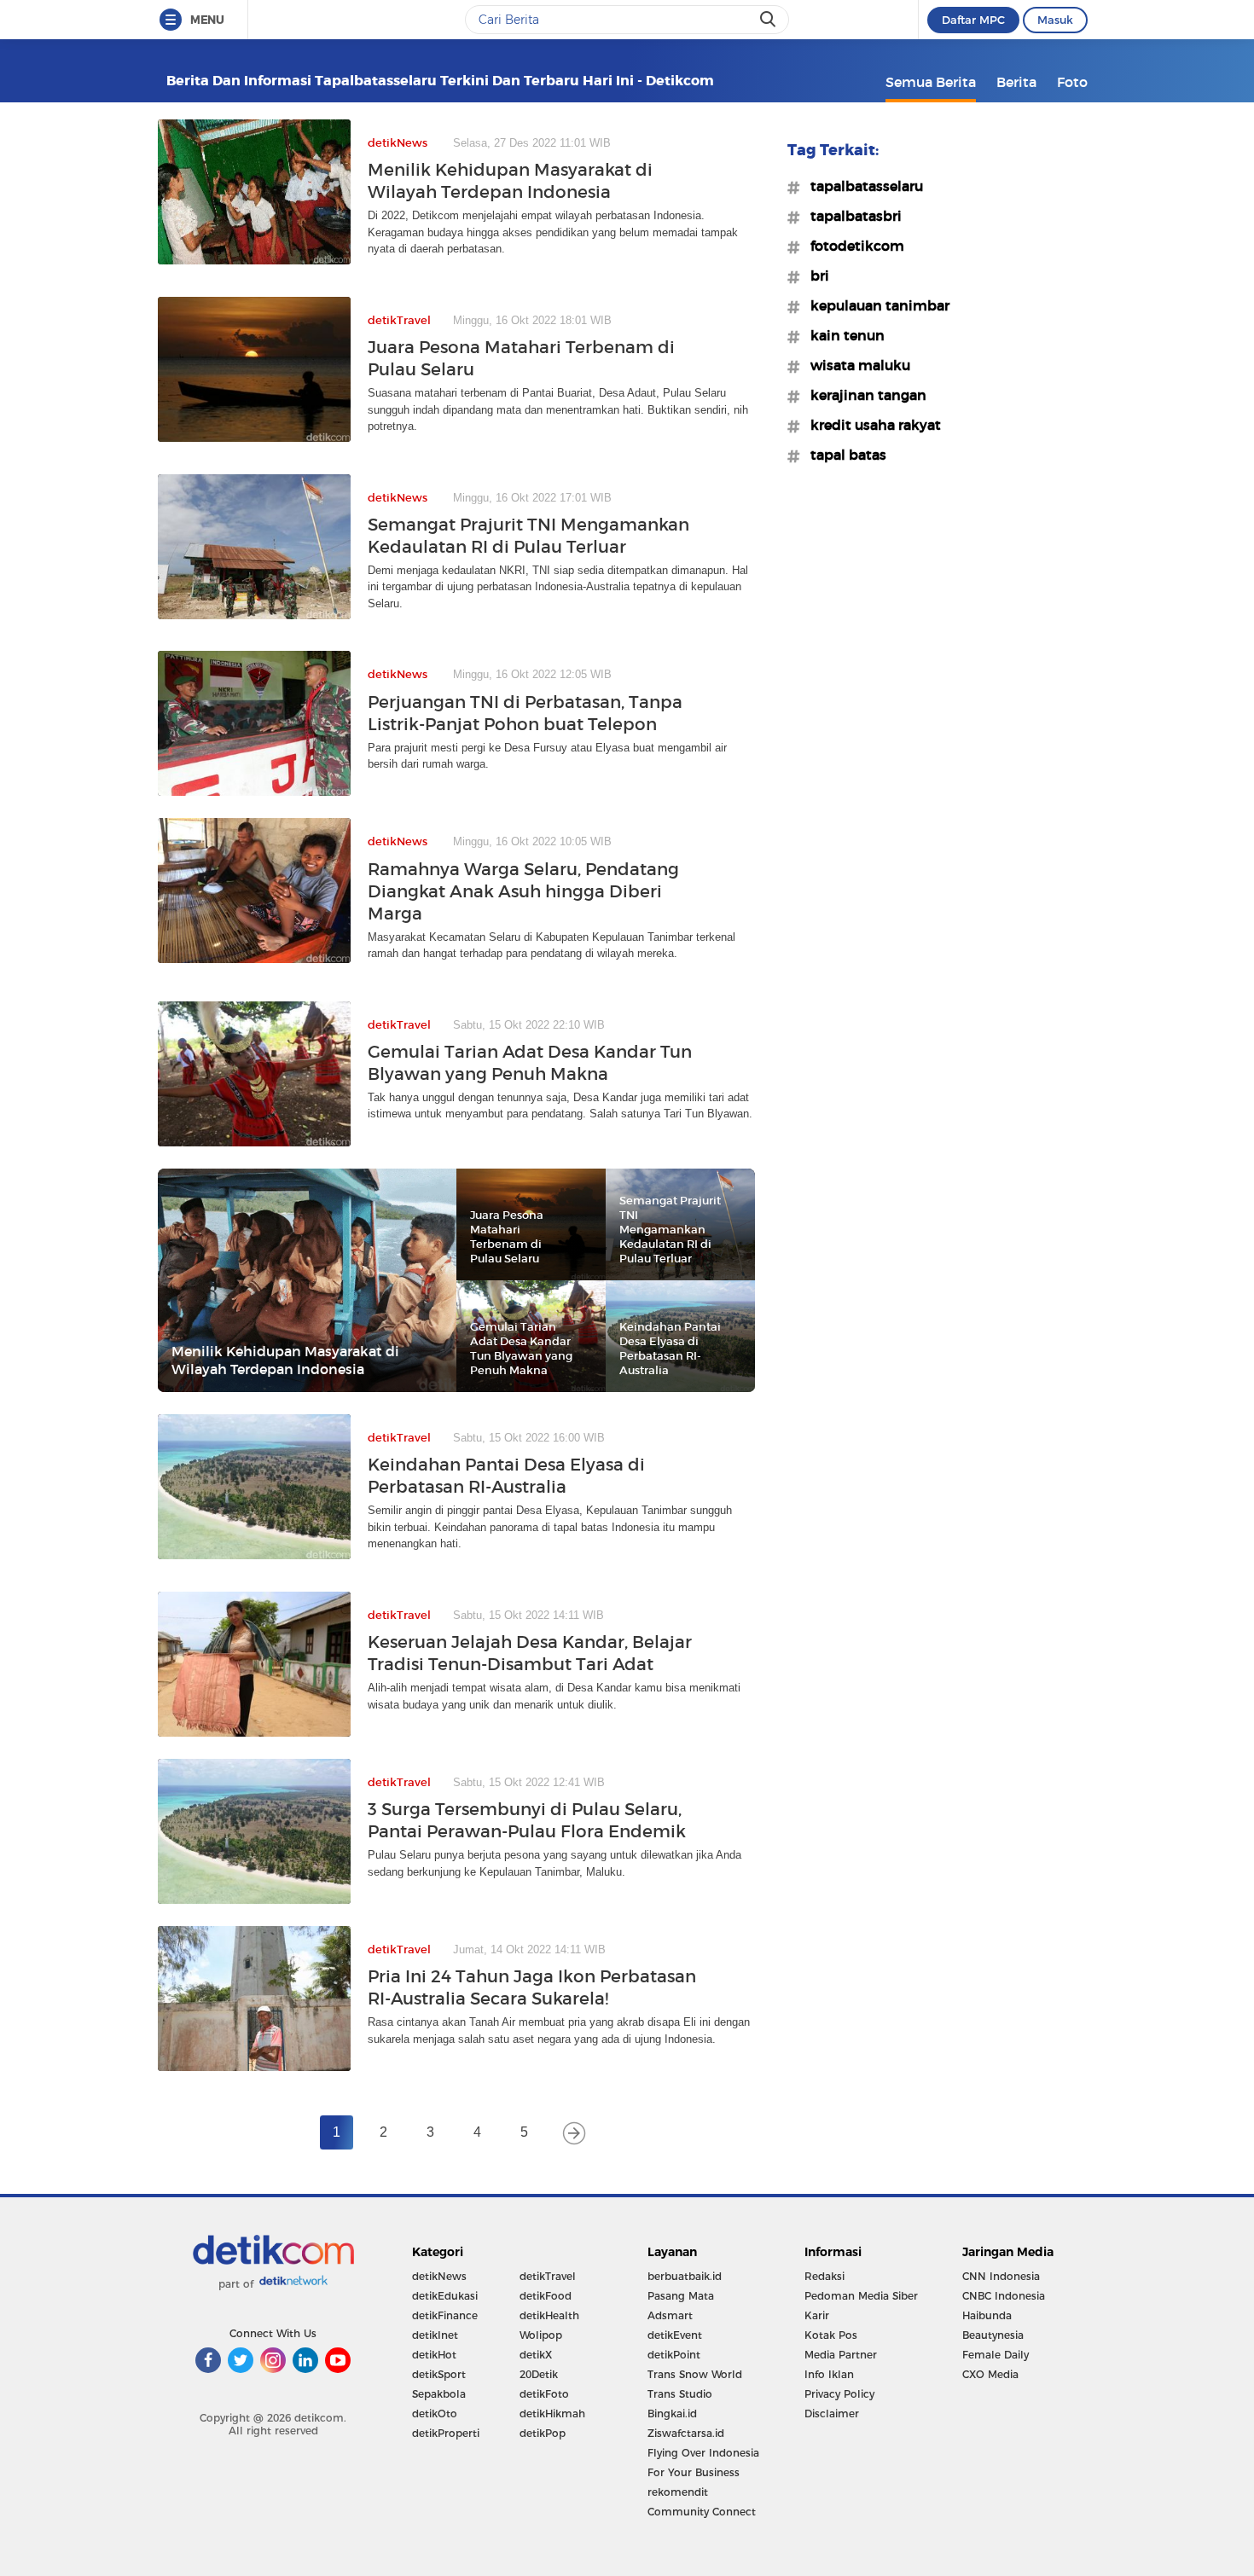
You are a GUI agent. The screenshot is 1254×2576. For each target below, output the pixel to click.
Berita (1016, 82)
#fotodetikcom (852, 246)
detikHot (434, 2355)
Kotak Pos (831, 2335)
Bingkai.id (672, 2414)
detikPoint (674, 2355)
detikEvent (675, 2335)
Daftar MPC (973, 20)
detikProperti (446, 2433)
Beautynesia (993, 2335)
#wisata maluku (855, 365)
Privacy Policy (839, 2394)
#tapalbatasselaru (862, 186)
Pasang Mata (681, 2296)
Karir (817, 2315)
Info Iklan (829, 2374)
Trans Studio (680, 2394)
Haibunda (987, 2315)
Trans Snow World (695, 2374)
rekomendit (678, 2492)
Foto (1072, 82)
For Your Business (694, 2472)
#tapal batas (843, 455)
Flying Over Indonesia (703, 2453)
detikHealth (549, 2315)
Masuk (1055, 20)
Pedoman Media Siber (861, 2296)
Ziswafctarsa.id (686, 2433)
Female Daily (996, 2355)
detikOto (435, 2414)
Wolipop (541, 2335)
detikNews (439, 2276)
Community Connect (702, 2512)
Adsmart (670, 2315)
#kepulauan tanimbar (875, 305)
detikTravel (548, 2276)
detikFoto (544, 2394)
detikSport (439, 2374)
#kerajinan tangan (863, 395)
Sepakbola (439, 2394)
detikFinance (445, 2315)
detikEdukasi (445, 2296)
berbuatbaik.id (685, 2276)
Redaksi (824, 2276)
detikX (536, 2355)
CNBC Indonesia (1004, 2296)
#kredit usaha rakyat (871, 425)
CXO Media (990, 2374)
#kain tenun (842, 335)
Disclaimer (832, 2414)
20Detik (539, 2374)
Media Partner (841, 2355)
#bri (815, 276)
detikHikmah (552, 2414)
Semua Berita (931, 82)
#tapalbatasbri (851, 216)
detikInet (435, 2335)
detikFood (546, 2296)
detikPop (543, 2433)
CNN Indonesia (1001, 2276)
